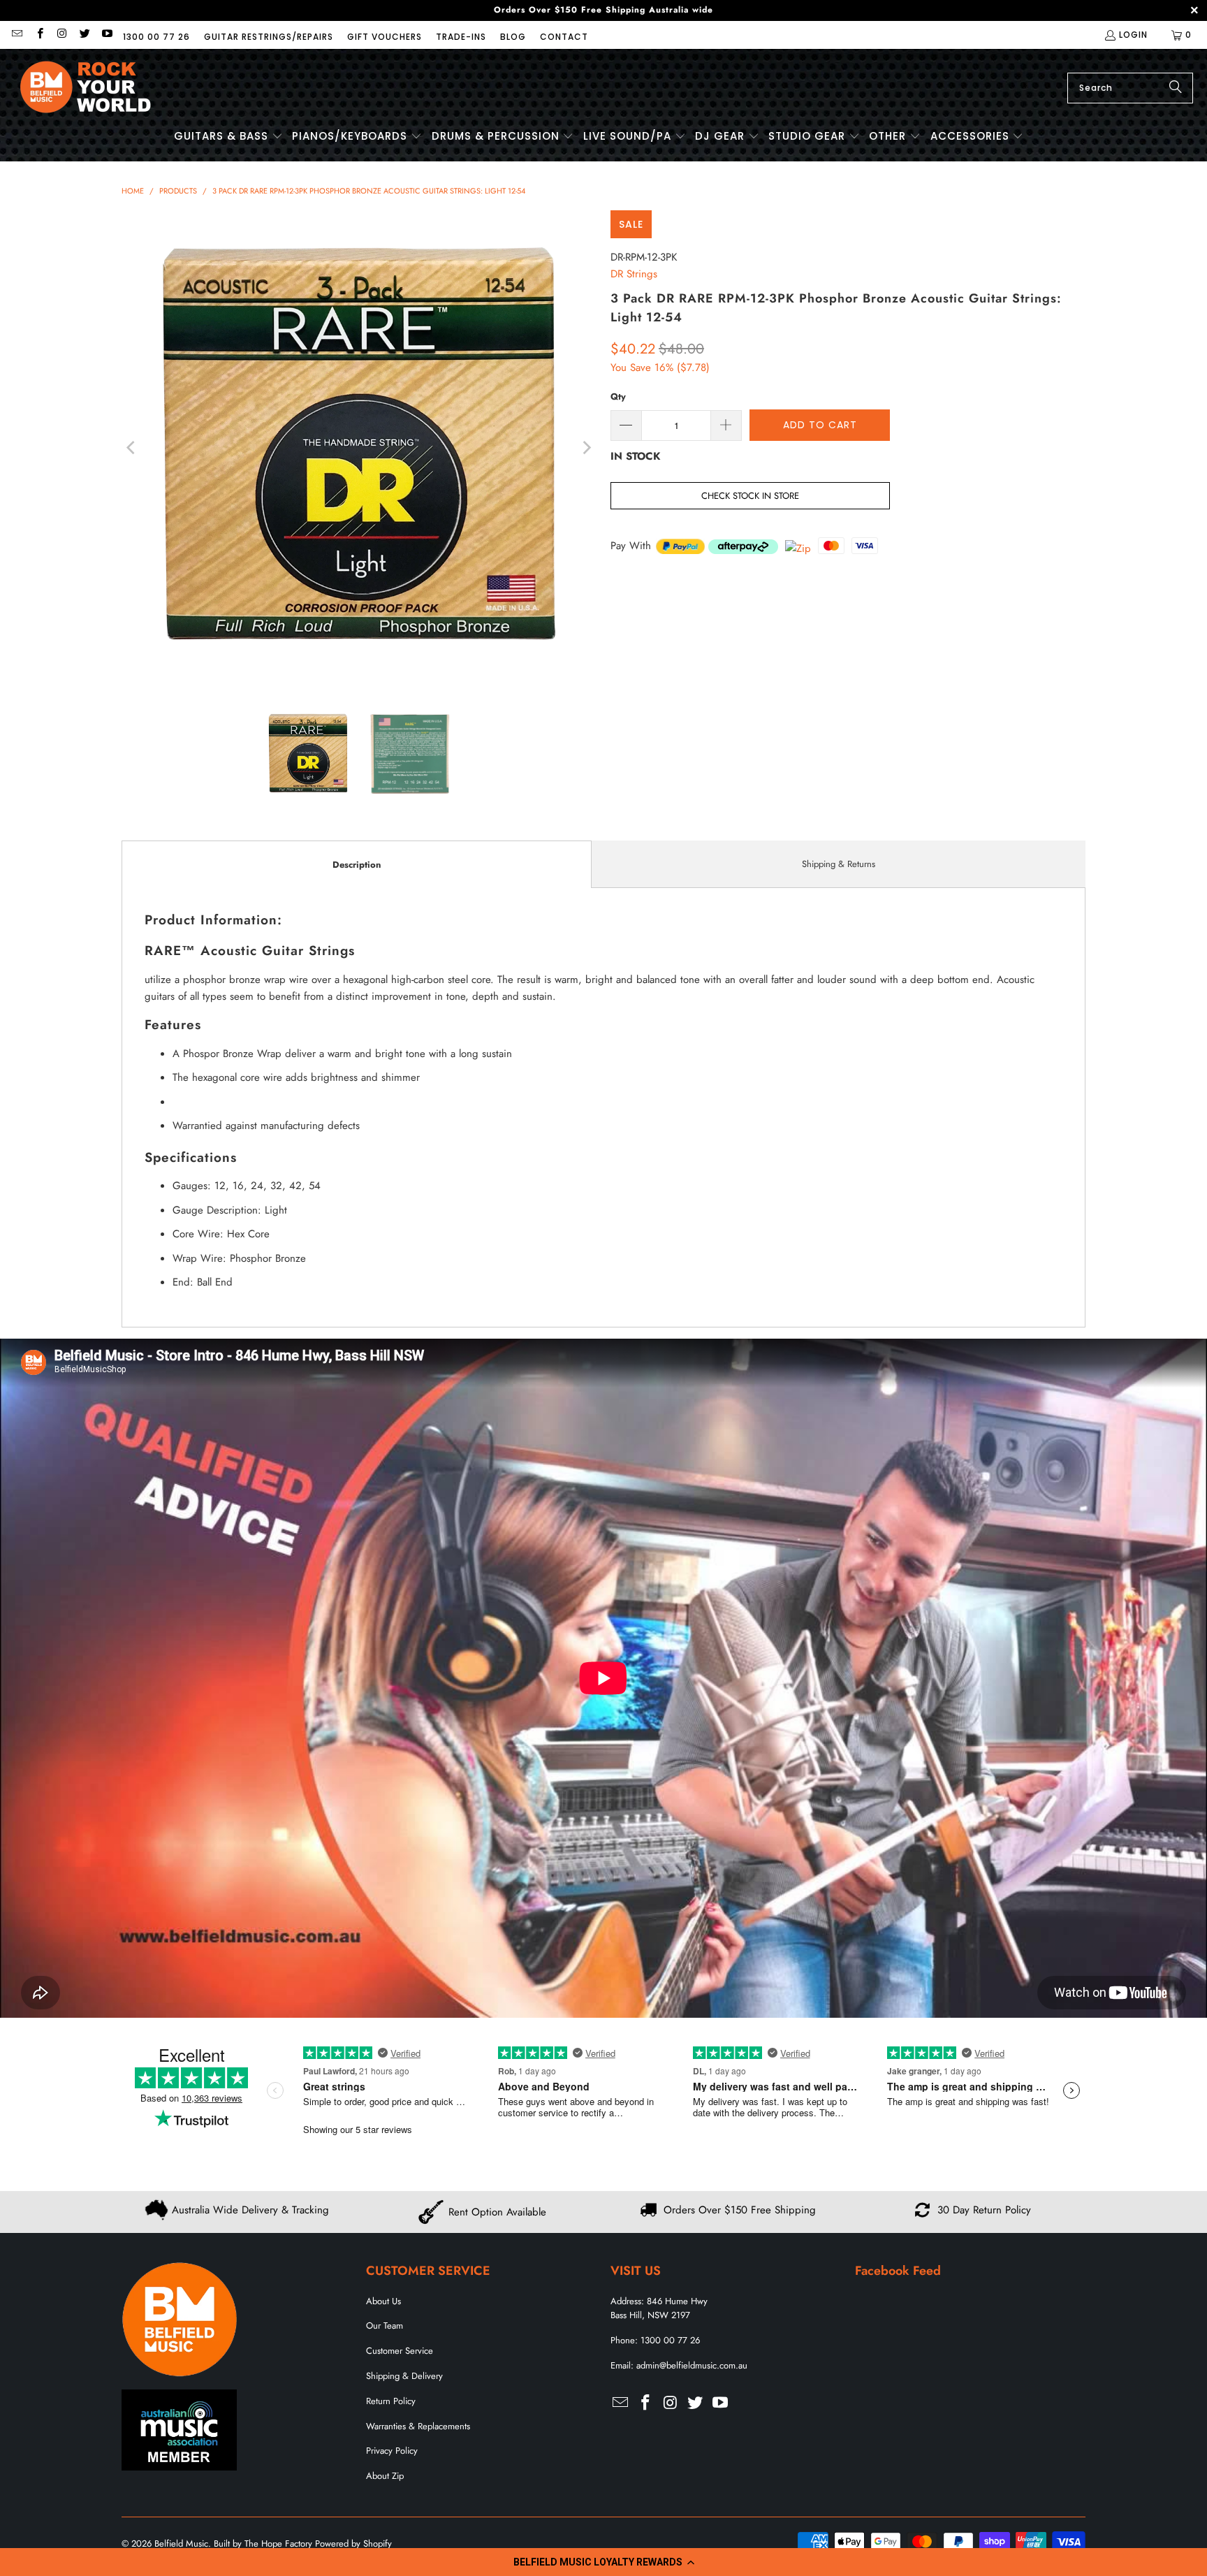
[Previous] (132, 448)
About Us (383, 2301)
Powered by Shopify (353, 2544)
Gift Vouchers (385, 37)
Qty (618, 396)
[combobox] (1130, 88)
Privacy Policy (392, 2451)
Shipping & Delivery (404, 2376)
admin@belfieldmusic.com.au (692, 2365)
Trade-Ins (461, 37)
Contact (564, 37)
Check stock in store (750, 496)
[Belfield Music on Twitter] (84, 35)
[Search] (1176, 88)
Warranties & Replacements (418, 2426)
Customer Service (400, 2351)
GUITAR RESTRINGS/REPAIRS (269, 37)
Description (357, 865)
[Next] (586, 448)
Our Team (385, 2326)
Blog (513, 37)
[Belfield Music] (86, 88)
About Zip (385, 2476)
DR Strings (634, 274)
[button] (603, 2562)
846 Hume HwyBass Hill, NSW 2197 (659, 2308)
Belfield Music (181, 2544)
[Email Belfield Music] (16, 35)
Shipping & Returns (839, 864)
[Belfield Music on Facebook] (39, 35)
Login (1133, 35)
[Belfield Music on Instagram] (62, 35)
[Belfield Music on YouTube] (107, 35)
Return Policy (391, 2401)
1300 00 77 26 (156, 37)
